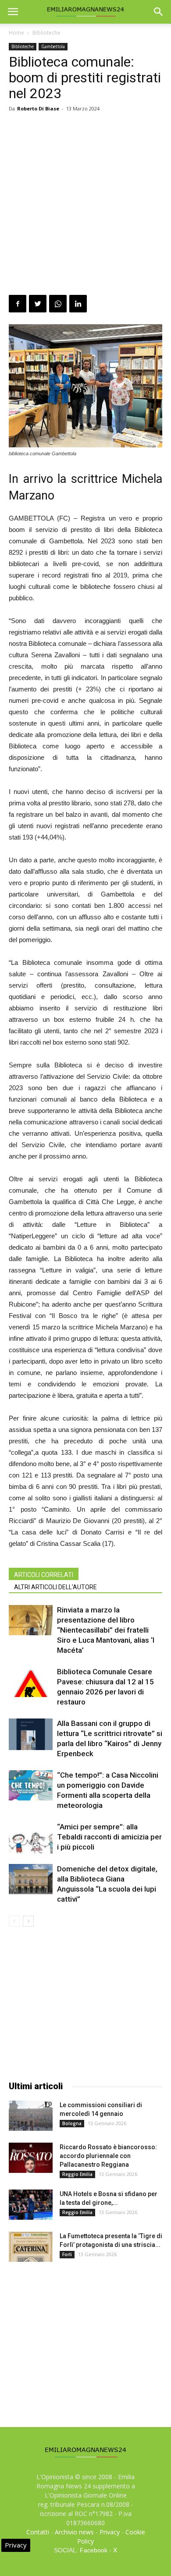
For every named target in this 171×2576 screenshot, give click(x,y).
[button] (159, 12)
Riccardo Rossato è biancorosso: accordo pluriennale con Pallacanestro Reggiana (108, 2156)
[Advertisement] (85, 205)
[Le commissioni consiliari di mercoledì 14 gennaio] (31, 2116)
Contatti (38, 2532)
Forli (67, 2254)
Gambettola (53, 46)
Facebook (94, 2550)
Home (16, 33)
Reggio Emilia (77, 2174)
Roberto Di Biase (38, 108)
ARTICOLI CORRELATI (44, 1575)
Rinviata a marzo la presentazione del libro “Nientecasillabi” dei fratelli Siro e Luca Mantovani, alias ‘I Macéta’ (106, 1630)
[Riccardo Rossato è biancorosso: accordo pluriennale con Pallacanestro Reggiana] (31, 2158)
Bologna (72, 2123)
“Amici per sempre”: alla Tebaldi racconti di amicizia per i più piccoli (109, 1837)
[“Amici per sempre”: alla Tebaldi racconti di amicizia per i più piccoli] (31, 1837)
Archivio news (74, 2532)
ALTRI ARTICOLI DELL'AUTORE (55, 1587)
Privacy (110, 2532)
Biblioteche (46, 33)
